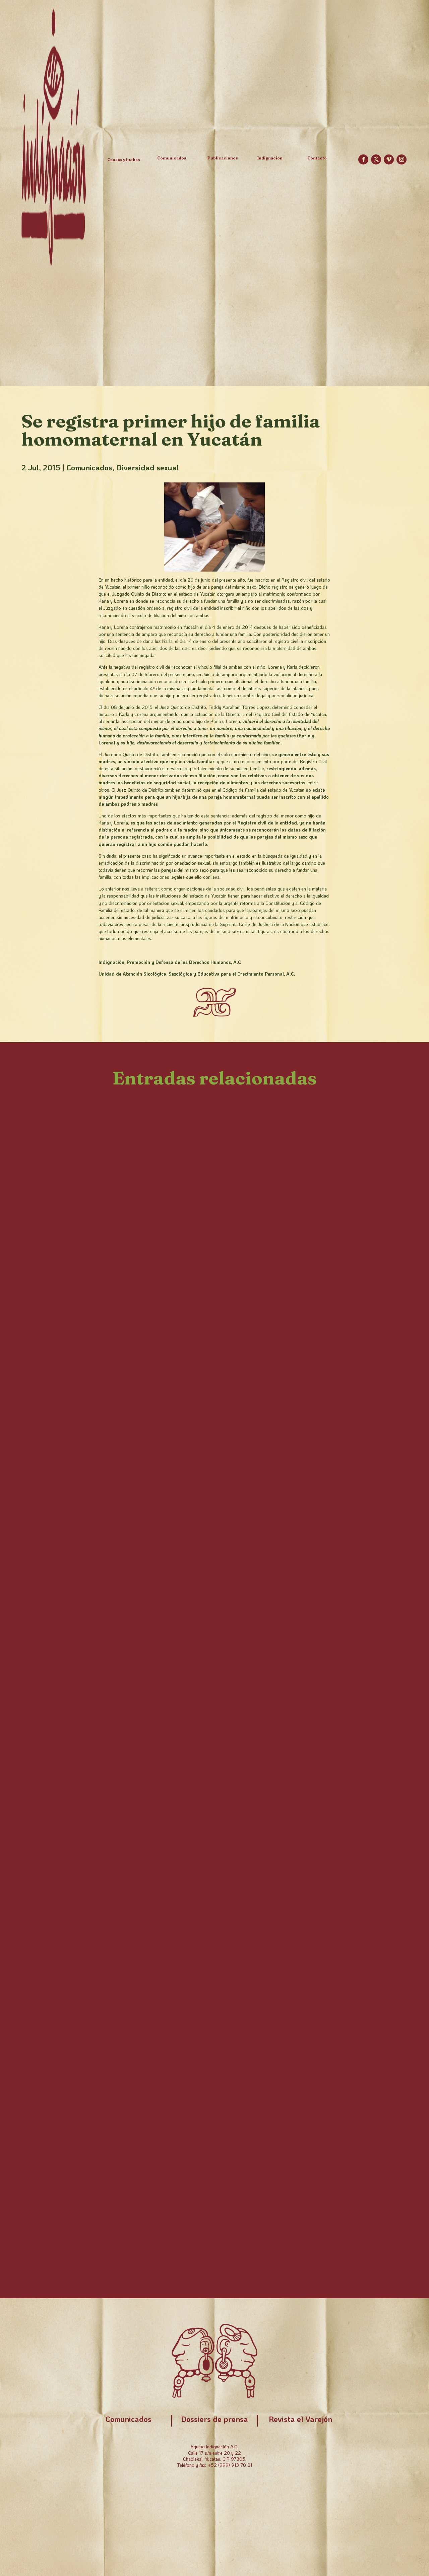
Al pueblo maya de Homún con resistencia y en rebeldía (167, 1893)
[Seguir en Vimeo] (389, 159)
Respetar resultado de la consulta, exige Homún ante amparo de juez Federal (200, 1752)
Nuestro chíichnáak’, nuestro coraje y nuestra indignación (173, 1365)
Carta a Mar (58, 1825)
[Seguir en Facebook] (363, 159)
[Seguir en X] (376, 159)
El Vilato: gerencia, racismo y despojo (121, 1433)
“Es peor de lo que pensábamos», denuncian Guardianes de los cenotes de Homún (211, 2211)
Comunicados (89, 467)
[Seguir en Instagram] (402, 159)
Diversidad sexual (148, 467)
